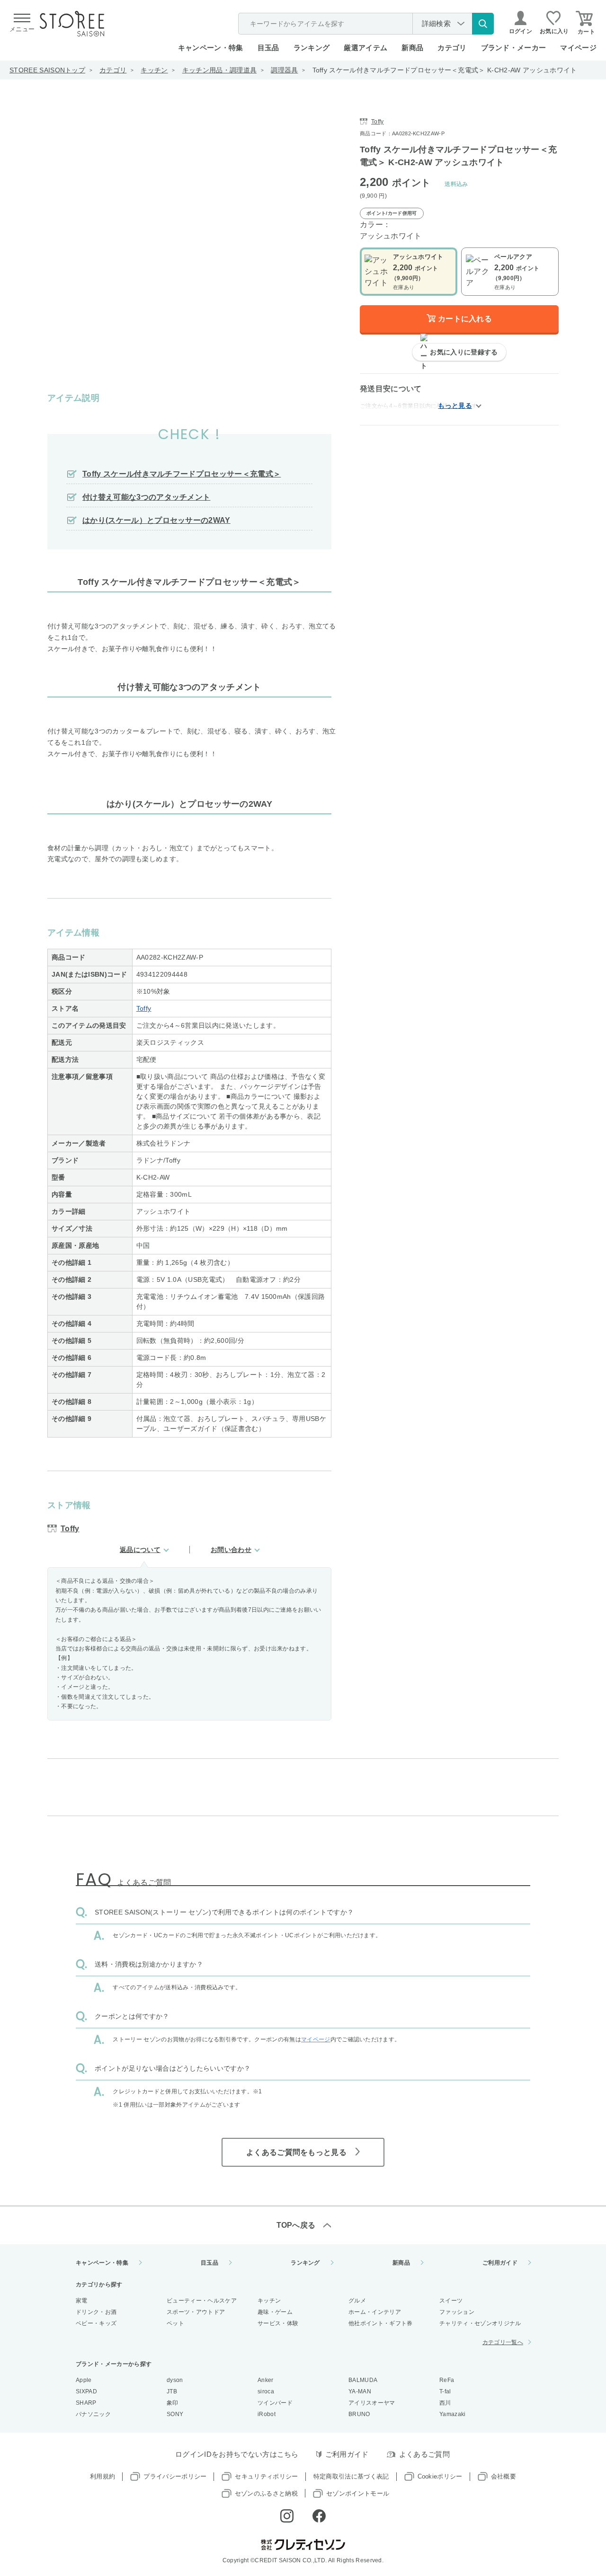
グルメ (357, 2301)
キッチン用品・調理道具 (220, 70)
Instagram (287, 2516)
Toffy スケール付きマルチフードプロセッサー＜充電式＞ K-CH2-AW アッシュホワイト (445, 70)
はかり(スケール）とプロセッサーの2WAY (156, 520)
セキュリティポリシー (266, 2476)
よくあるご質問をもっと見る (296, 2152)
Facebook (319, 2516)
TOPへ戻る (296, 2225)
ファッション (457, 2312)
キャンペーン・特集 (211, 48)
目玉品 (268, 48)
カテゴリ (113, 70)
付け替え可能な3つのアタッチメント (146, 497)
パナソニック (93, 2414)
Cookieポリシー (440, 2476)
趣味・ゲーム (275, 2312)
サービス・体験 (278, 2323)
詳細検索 (436, 23)
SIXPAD (86, 2391)
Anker (266, 2380)
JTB (172, 2391)
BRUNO (359, 2414)
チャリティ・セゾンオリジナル (480, 2323)
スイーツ (451, 2301)
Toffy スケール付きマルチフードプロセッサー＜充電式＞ (182, 474)
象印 (173, 2403)
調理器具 (284, 70)
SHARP (86, 2403)
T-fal (445, 2391)
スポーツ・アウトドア (196, 2312)
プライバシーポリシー (175, 2476)
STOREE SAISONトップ (47, 70)
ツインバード (275, 2403)
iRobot (267, 2414)
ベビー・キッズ (96, 2323)
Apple (84, 2380)
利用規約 (102, 2476)
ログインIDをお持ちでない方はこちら (237, 2454)
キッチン (154, 70)
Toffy (144, 1008)
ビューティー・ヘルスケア (202, 2301)
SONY (175, 2414)
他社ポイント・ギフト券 (381, 2323)
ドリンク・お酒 (96, 2312)
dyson (175, 2380)
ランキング (312, 48)
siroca (266, 2391)
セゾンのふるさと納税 (266, 2493)
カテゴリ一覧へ (503, 2342)
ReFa (447, 2380)
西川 (445, 2403)
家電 (82, 2301)
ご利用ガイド (500, 2263)
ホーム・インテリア (375, 2312)
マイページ (578, 48)
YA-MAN (360, 2391)
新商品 (412, 48)
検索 (483, 24)
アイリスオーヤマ (372, 2403)
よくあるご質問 (424, 2454)
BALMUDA (363, 2380)
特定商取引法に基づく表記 (351, 2476)
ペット (175, 2323)
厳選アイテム (365, 48)
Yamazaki (453, 2414)
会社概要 (504, 2476)
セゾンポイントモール (358, 2493)
